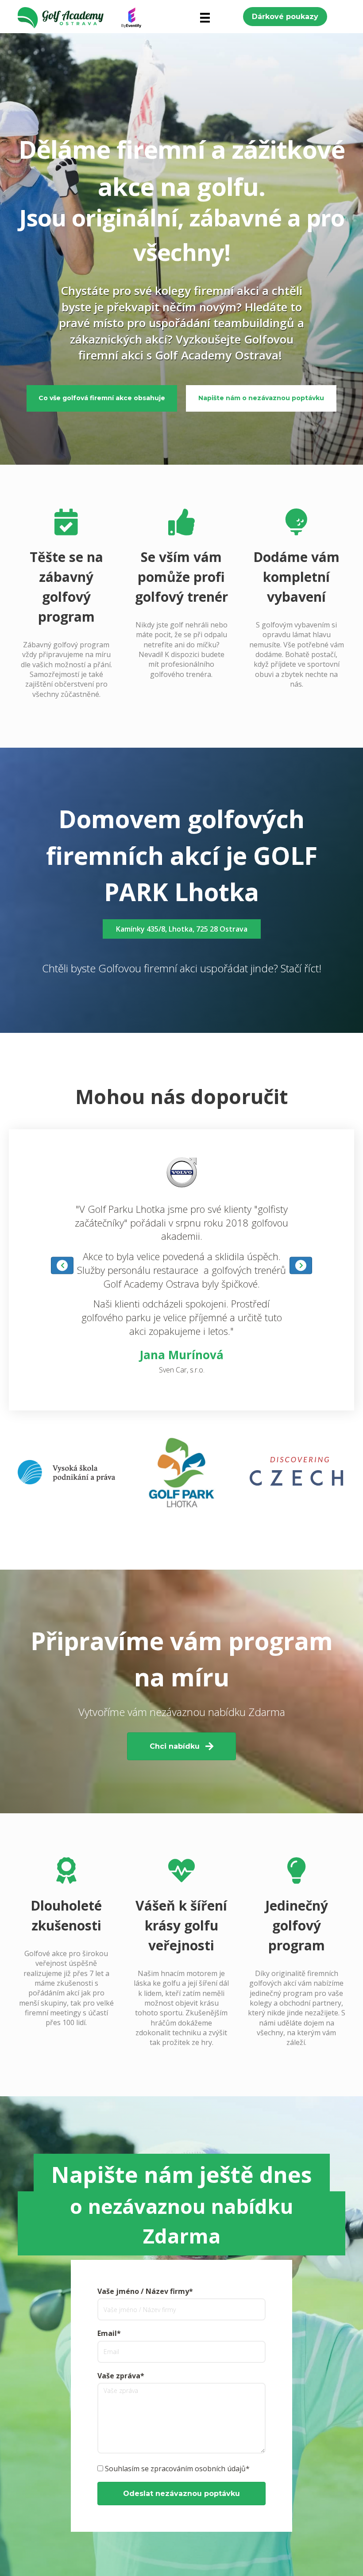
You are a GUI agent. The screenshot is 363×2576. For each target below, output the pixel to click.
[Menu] (205, 18)
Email (107, 2333)
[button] (285, 17)
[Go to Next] (301, 1265)
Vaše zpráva (119, 2376)
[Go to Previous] (62, 1265)
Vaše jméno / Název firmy (143, 2291)
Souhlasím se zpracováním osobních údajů (175, 2469)
